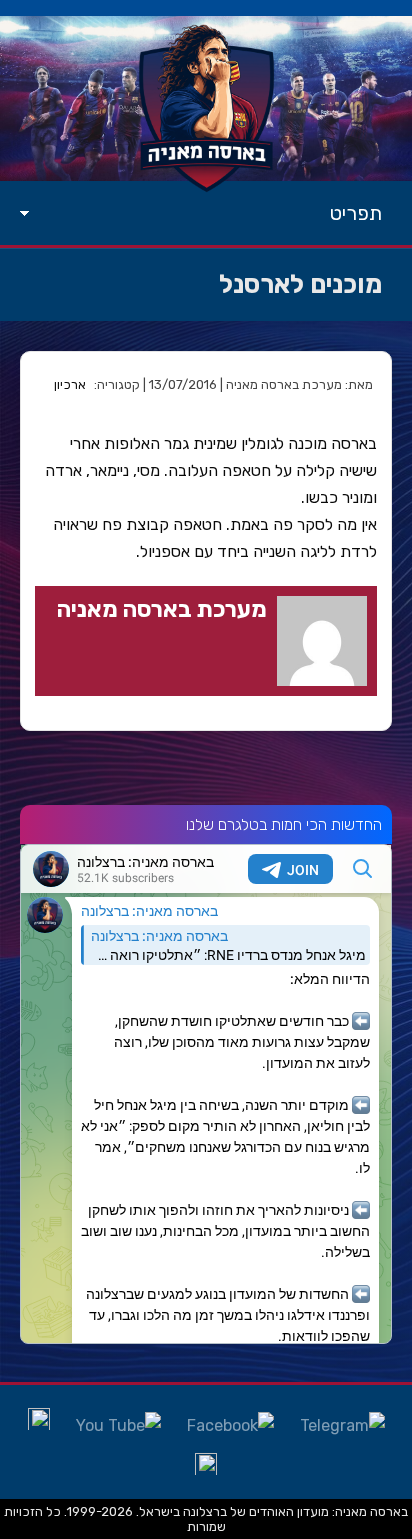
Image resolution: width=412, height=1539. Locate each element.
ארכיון (70, 384)
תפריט (356, 213)
